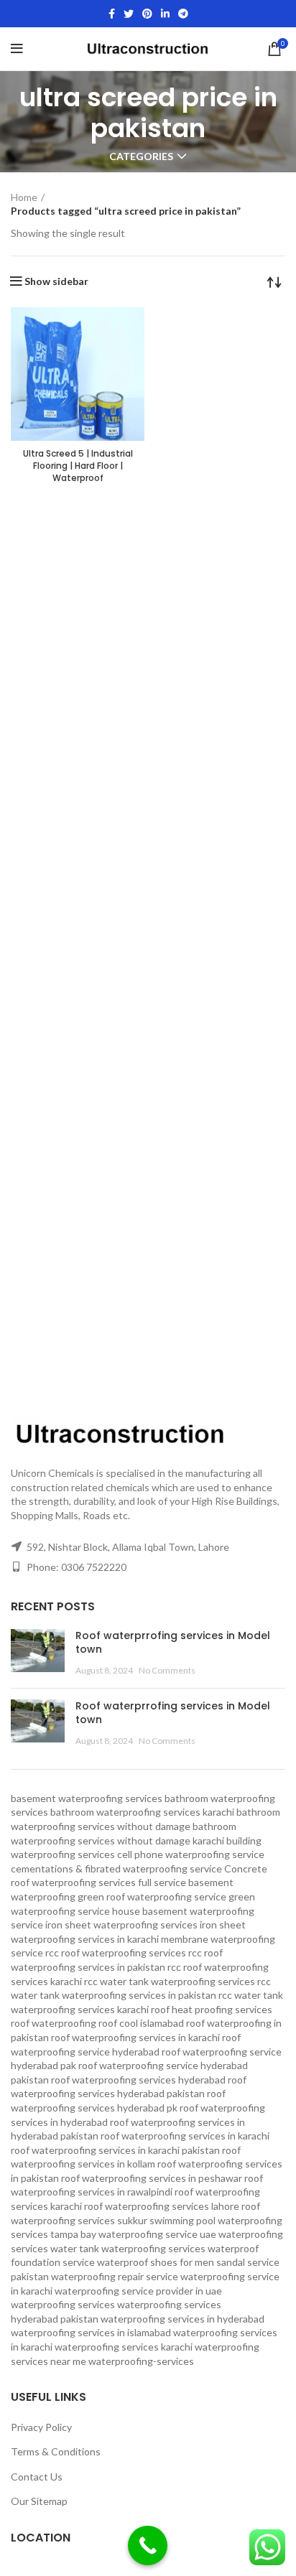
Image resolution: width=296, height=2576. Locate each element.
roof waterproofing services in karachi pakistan (115, 2150)
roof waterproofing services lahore (162, 2206)
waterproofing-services (141, 2361)
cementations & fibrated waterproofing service (116, 1868)
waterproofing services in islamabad (91, 2332)
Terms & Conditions (56, 2451)
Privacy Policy (41, 2427)
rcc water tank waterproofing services (170, 1981)
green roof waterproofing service (152, 1896)
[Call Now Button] (148, 2545)
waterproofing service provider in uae (138, 2291)
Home (24, 197)
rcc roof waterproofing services (116, 1952)
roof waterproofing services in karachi (185, 2136)
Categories (141, 157)
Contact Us (37, 2477)
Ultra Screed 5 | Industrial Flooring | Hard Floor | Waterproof (78, 466)
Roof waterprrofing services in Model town (173, 1643)
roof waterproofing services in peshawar (152, 2178)
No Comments (167, 1670)
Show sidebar (56, 281)
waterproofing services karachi (124, 2347)
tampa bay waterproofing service (124, 2234)
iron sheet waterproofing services (121, 1924)
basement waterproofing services (87, 1798)
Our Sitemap (39, 2501)
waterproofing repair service (115, 2276)
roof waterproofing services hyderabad (138, 2080)
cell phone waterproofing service (191, 1854)
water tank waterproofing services (128, 2248)
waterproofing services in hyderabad (182, 2319)
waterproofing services (63, 2304)
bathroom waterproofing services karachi (142, 1812)
